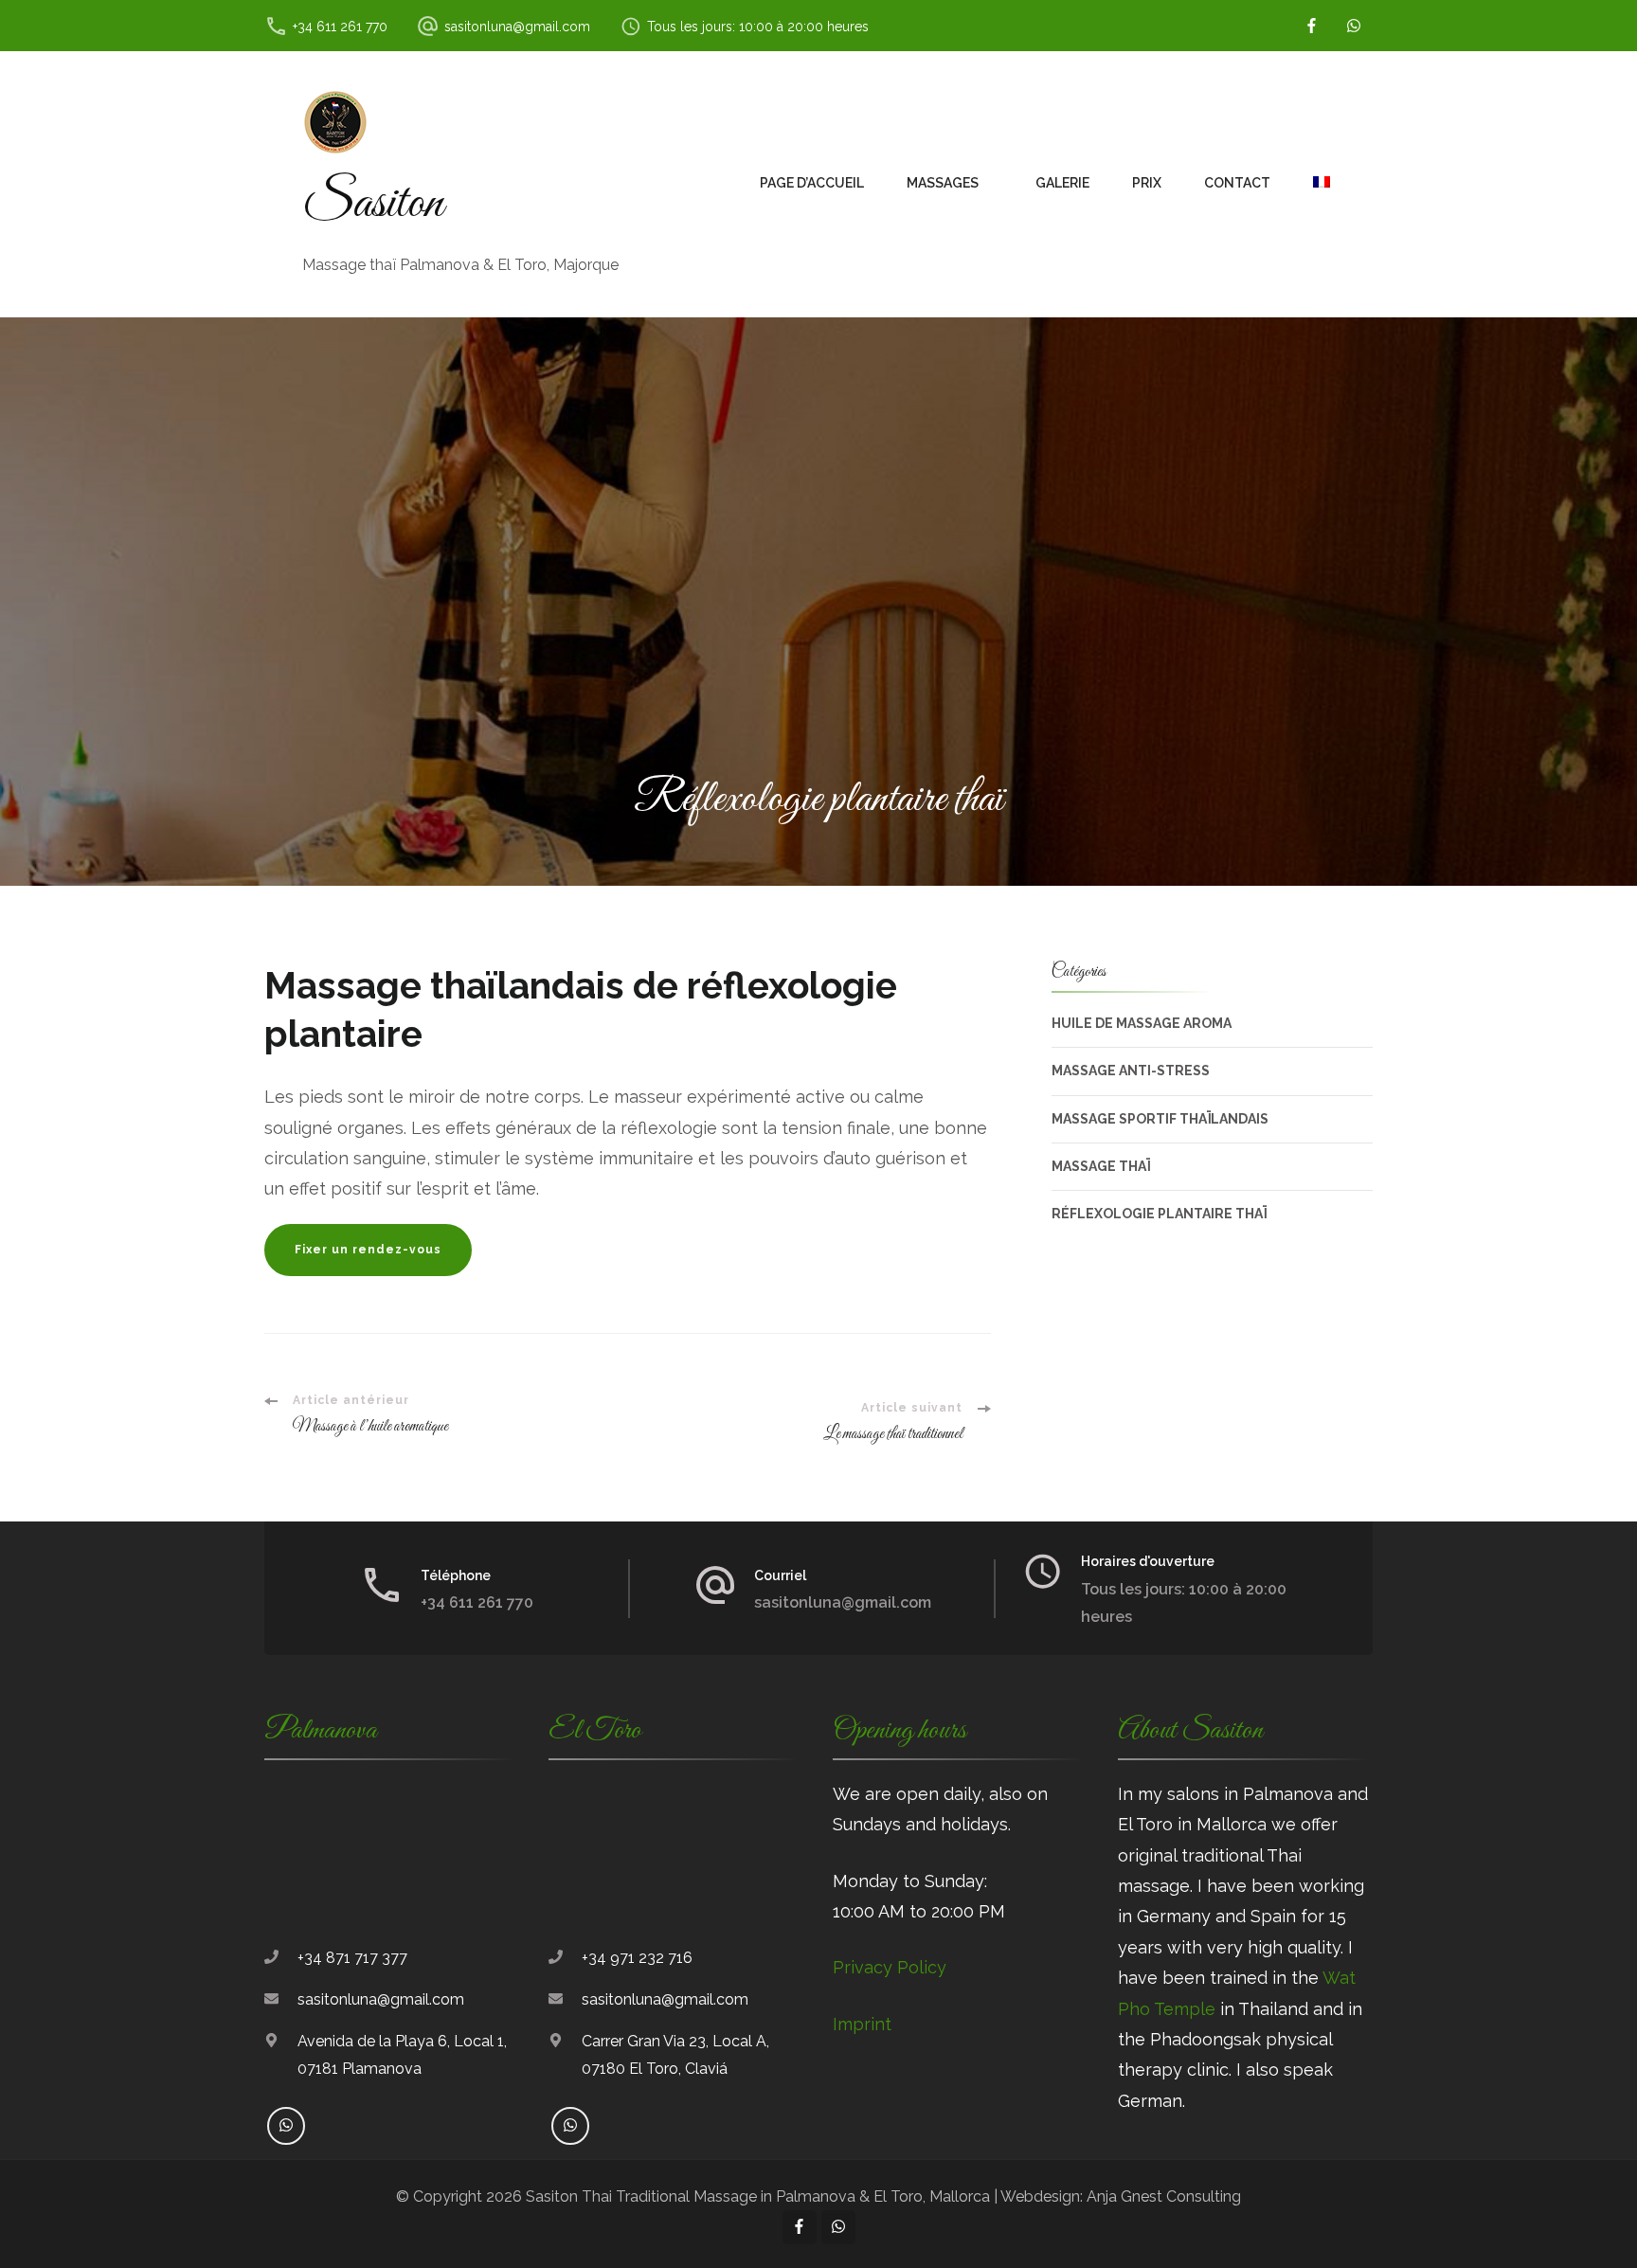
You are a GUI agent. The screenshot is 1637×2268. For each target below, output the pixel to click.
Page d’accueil (812, 183)
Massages (943, 183)
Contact (1237, 183)
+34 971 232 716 (637, 1958)
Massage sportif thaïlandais (1160, 1119)
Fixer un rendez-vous (368, 1250)
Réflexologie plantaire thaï (1159, 1214)
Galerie (1062, 183)
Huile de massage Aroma (1142, 1023)
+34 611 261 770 (340, 27)
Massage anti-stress (1131, 1071)
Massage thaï (1101, 1166)
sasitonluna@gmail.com (517, 27)
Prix (1147, 183)
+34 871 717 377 (352, 1958)
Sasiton (373, 204)
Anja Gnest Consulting (1164, 2196)
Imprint (862, 2024)
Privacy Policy (890, 1967)
